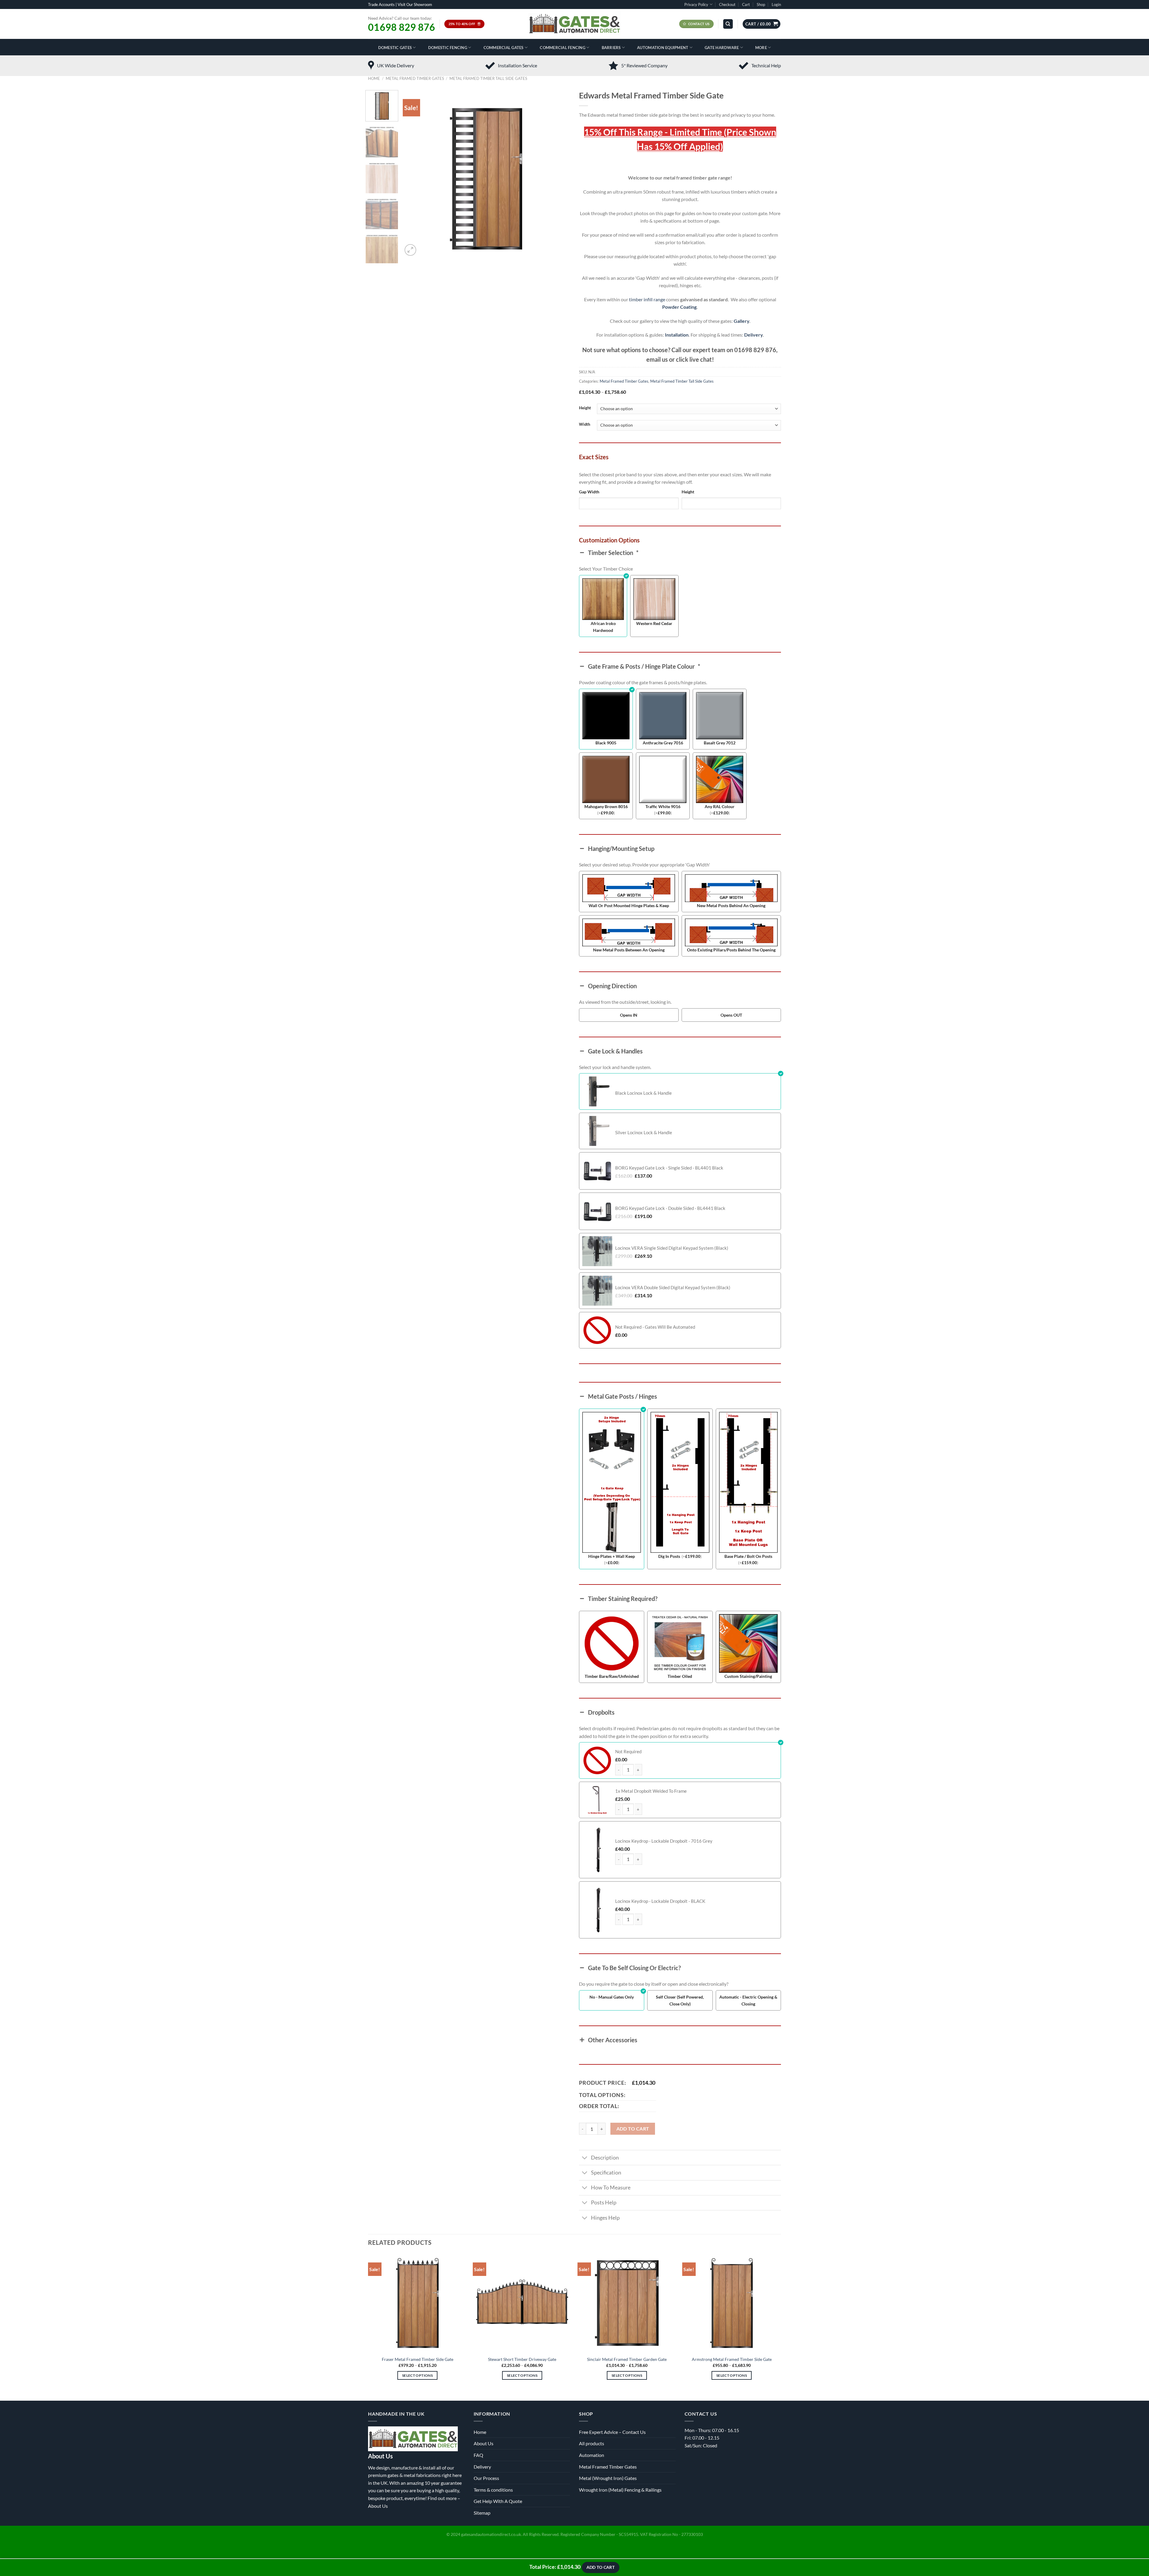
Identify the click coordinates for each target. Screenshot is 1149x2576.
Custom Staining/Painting (748, 1676)
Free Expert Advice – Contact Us (612, 2432)
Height (585, 408)
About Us (378, 2506)
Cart (746, 4)
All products (592, 2443)
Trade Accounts (381, 4)
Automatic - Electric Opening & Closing (748, 2000)
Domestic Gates (395, 48)
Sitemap (482, 2513)
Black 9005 (606, 743)
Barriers (611, 48)
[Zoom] (410, 250)
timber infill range (647, 299)
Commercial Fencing (563, 48)
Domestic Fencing (448, 48)
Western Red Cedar (654, 623)
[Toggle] (585, 2158)
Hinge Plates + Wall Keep (612, 1556)
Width (585, 425)
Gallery (741, 321)
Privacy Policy (696, 4)
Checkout (727, 4)
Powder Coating (679, 307)
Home (374, 78)
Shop (761, 4)
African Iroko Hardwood (603, 627)
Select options (417, 2375)
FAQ (478, 2455)
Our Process (486, 2478)
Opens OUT (731, 1015)
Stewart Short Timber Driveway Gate (522, 2359)
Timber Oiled (680, 1676)
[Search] (728, 24)
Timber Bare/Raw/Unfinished (612, 1676)
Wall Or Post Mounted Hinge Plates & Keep (629, 905)
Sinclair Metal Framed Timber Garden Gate (627, 2359)
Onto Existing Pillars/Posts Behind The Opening (731, 950)
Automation (592, 2455)
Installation (677, 335)
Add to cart (633, 2129)
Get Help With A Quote (498, 2501)
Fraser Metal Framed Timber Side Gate (418, 2359)
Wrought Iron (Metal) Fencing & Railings (620, 2490)
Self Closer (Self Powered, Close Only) (680, 2000)
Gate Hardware (722, 48)
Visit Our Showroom (415, 4)
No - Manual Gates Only (612, 1997)
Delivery (753, 335)
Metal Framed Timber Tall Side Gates (488, 78)
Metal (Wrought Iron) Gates (608, 2478)
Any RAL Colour (720, 806)
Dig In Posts (669, 1556)
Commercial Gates (504, 48)
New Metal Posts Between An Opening (629, 950)
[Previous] (414, 174)
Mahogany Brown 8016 (606, 806)
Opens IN (629, 1015)
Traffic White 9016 (663, 806)
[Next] (559, 174)
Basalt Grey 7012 (720, 743)
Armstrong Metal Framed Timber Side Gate (732, 2359)
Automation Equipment (663, 48)
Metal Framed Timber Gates (415, 78)
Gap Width (589, 492)
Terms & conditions (493, 2490)
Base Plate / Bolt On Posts (748, 1556)
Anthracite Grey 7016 (663, 743)
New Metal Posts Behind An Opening (731, 905)
